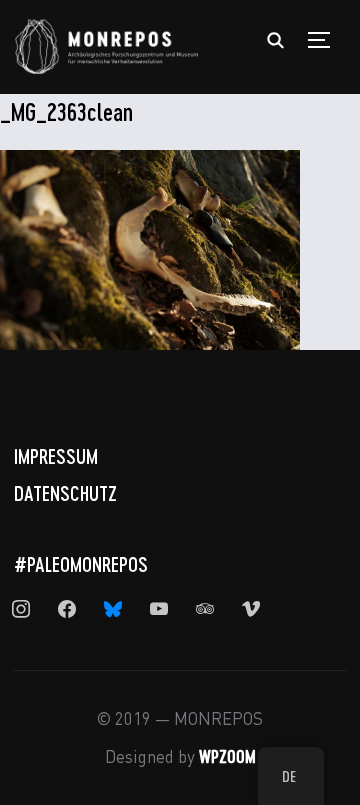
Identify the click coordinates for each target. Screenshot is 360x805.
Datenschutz (65, 493)
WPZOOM (227, 756)
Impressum (56, 456)
